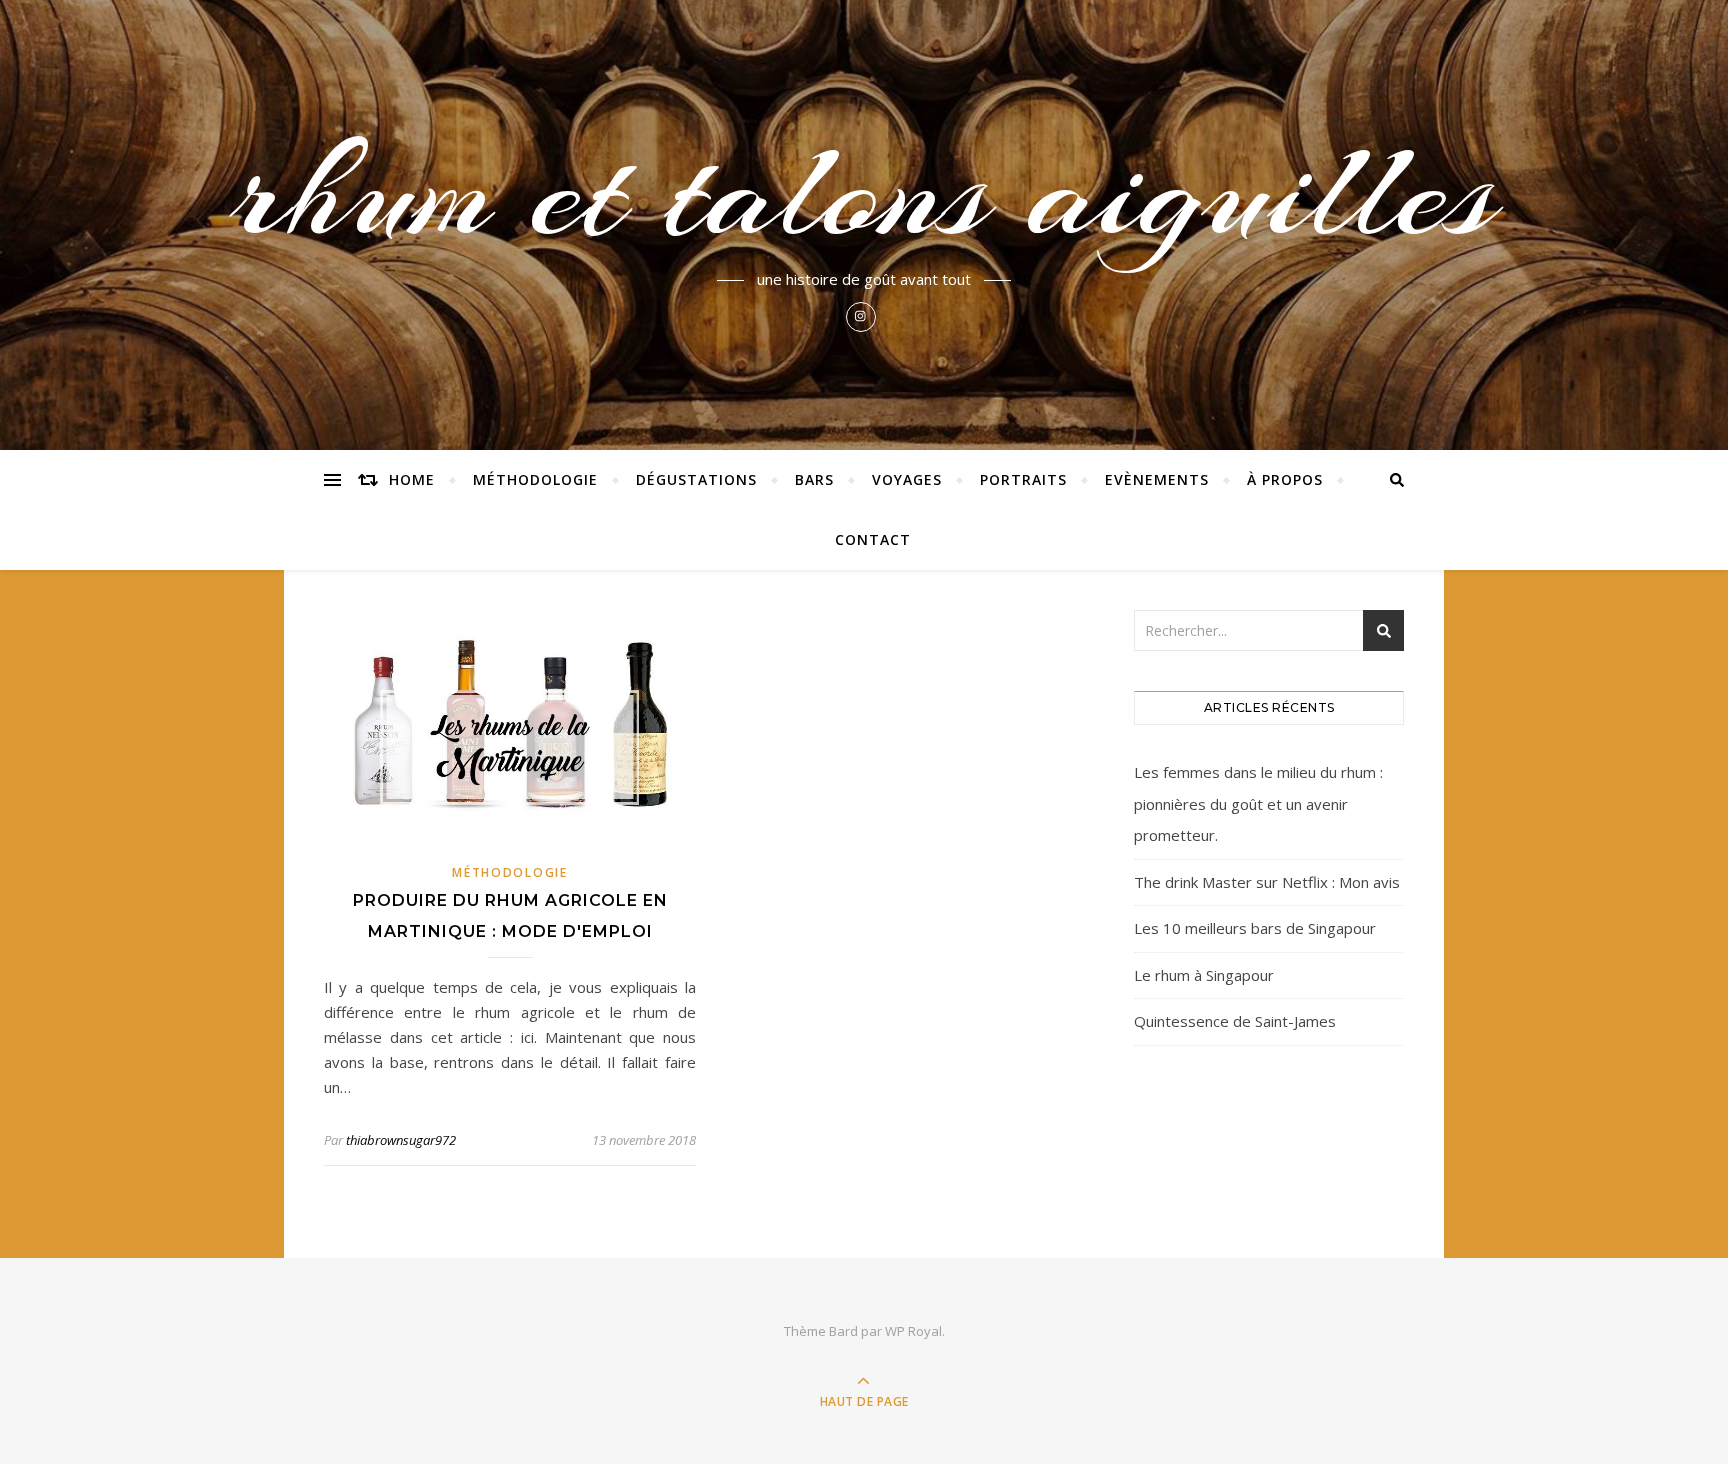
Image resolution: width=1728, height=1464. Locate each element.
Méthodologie (535, 479)
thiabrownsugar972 (401, 1140)
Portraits (1023, 479)
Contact (873, 539)
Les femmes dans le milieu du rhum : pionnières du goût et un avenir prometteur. (1258, 803)
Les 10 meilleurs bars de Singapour (1255, 928)
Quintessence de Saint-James (1235, 1021)
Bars (814, 479)
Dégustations (696, 479)
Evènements (1157, 479)
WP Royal (913, 1331)
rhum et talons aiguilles (864, 192)
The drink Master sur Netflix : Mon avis (1267, 882)
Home (412, 479)
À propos (1285, 479)
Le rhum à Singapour (1204, 975)
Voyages (907, 479)
